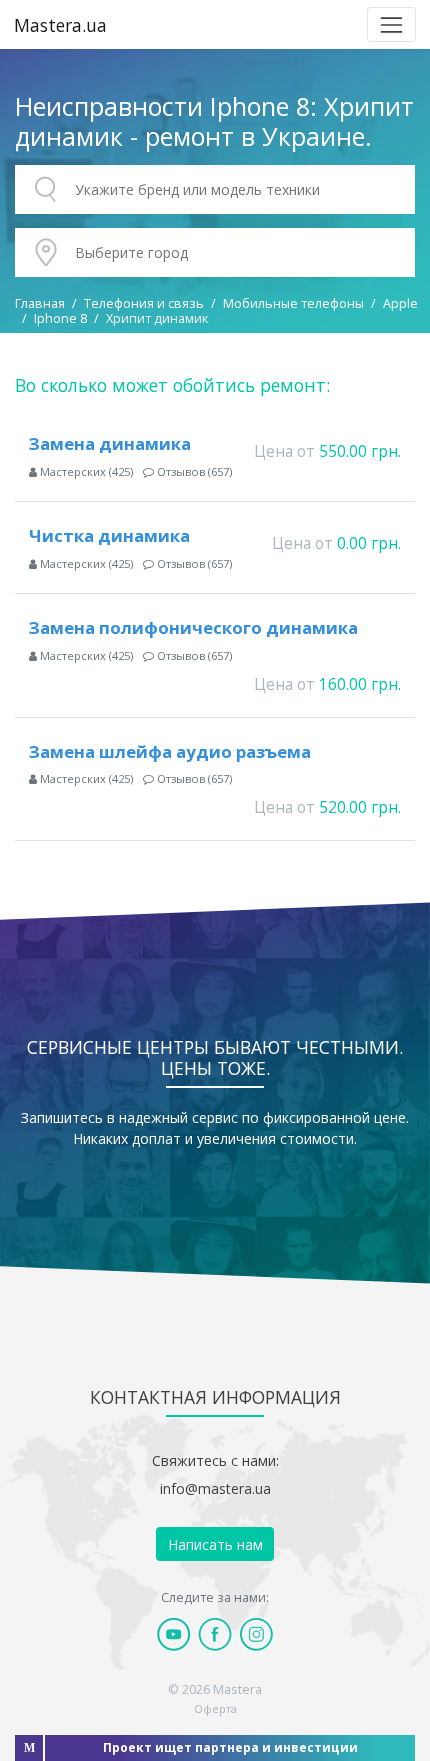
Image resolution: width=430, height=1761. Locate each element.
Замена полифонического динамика (193, 627)
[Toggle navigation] (391, 24)
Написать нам (215, 1544)
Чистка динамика (109, 535)
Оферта (215, 1708)
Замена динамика (110, 443)
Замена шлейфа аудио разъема (170, 751)
